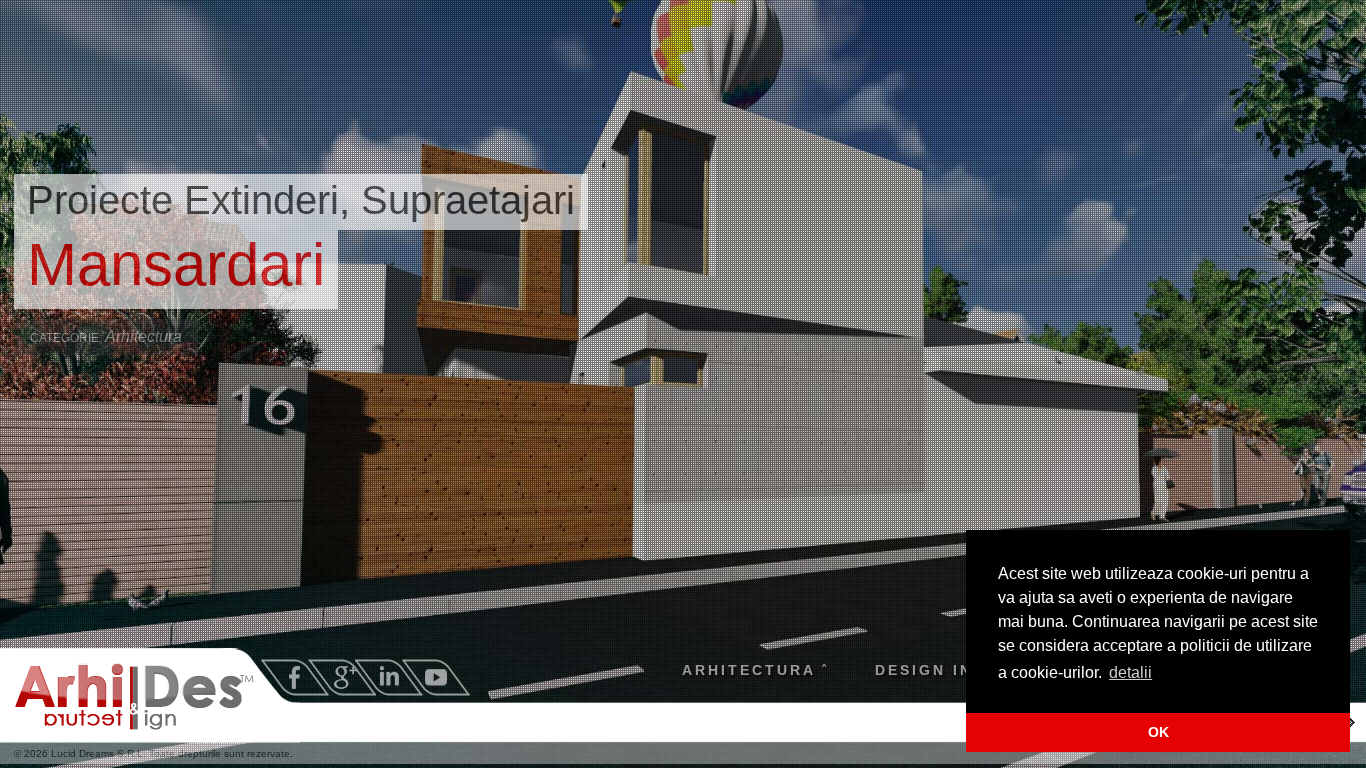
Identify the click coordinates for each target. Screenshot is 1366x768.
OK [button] (1158, 732)
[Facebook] (295, 677)
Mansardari (176, 264)
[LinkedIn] (389, 677)
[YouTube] (436, 677)
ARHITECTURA (749, 670)
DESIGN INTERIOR (956, 670)
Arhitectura (143, 336)
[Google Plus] (342, 677)
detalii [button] (1130, 672)
